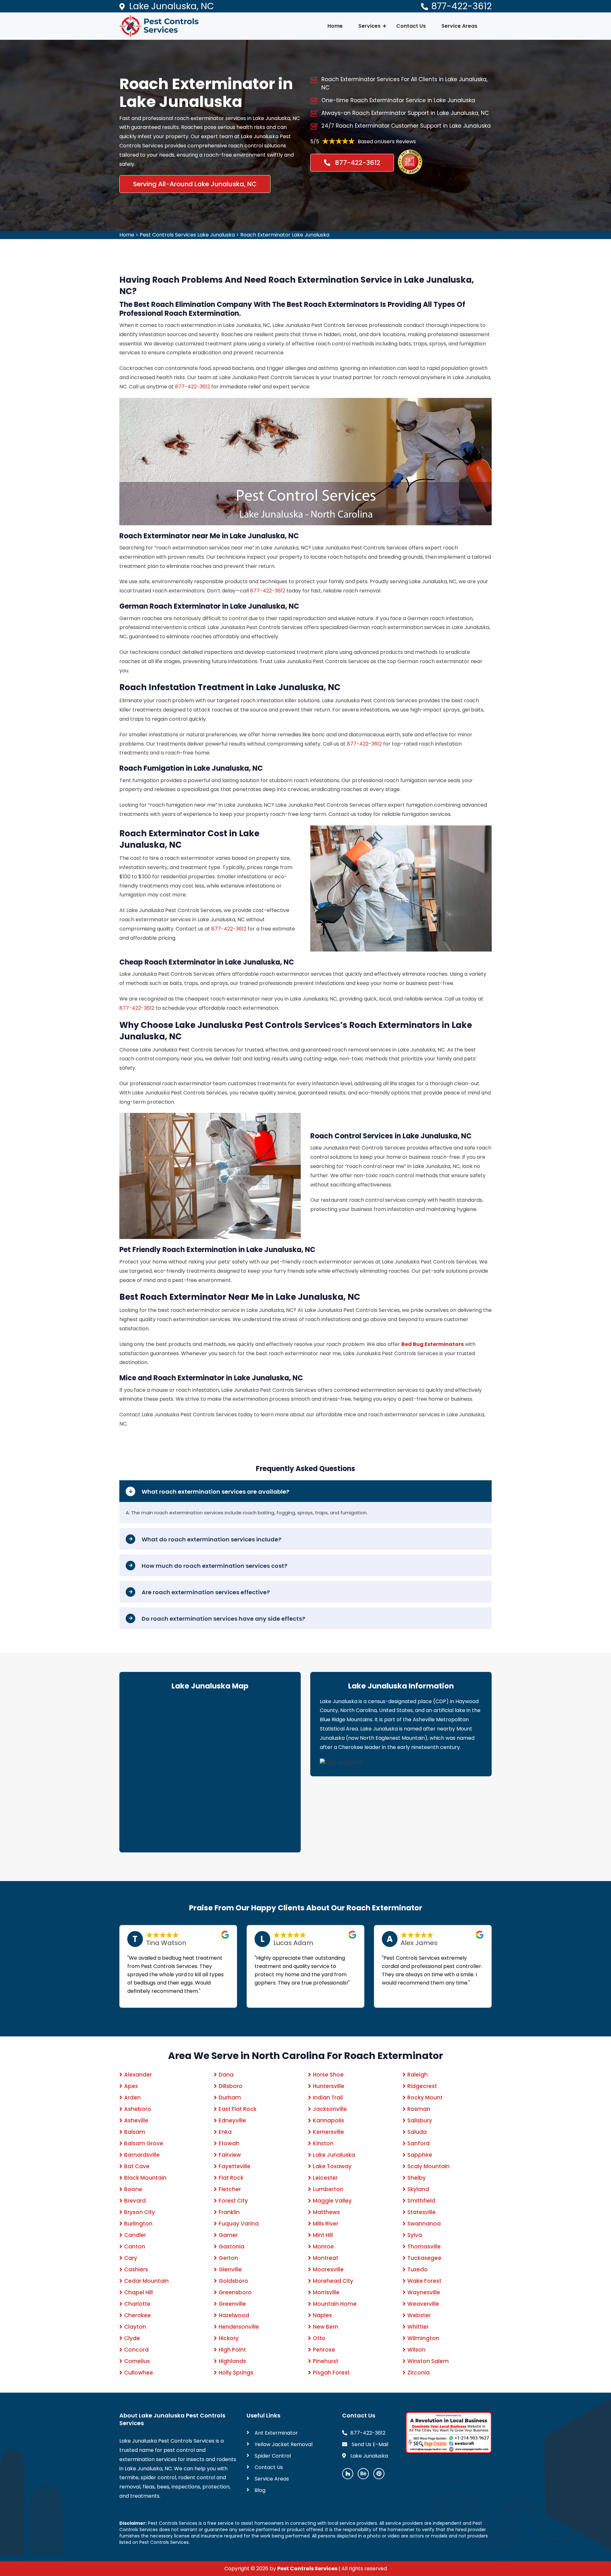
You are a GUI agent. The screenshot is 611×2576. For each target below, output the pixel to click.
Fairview (230, 2155)
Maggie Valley (332, 2201)
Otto (319, 2338)
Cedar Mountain (146, 2281)
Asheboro (138, 2109)
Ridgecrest (422, 2086)
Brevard (135, 2201)
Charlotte (137, 2304)
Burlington (138, 2224)
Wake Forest (424, 2281)
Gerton (228, 2258)
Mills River (326, 2224)
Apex (131, 2086)
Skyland (418, 2189)
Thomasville (424, 2247)
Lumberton (328, 2189)
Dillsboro (231, 2086)
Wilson (416, 2350)
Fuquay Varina (239, 2224)
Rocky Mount (425, 2098)
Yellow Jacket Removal (284, 2444)
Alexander (138, 2075)
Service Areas (459, 26)
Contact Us (411, 26)
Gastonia (232, 2247)
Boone (133, 2189)
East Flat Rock (238, 2109)
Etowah (229, 2143)
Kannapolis (328, 2120)
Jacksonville (330, 2109)
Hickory (229, 2338)
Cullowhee (139, 2373)
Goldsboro (233, 2281)
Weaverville (423, 2304)
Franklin (229, 2212)
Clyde (132, 2338)
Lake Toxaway (332, 2166)
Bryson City (140, 2212)
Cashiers (136, 2269)
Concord (136, 2350)
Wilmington (423, 2338)
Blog (260, 2490)
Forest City (233, 2201)
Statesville (421, 2212)
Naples (322, 2315)
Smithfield (421, 2201)
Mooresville (328, 2269)
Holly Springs (236, 2373)
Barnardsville (142, 2155)
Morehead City (333, 2281)
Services (369, 26)
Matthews (326, 2212)
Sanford (418, 2143)
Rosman (419, 2109)
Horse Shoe (328, 2075)
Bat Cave (137, 2166)
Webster (419, 2315)
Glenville (230, 2269)
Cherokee (137, 2315)
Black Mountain (145, 2178)
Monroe (323, 2247)
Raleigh (418, 2075)
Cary (131, 2258)
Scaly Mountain (428, 2166)
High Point (232, 2350)
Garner (228, 2235)
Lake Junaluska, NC (172, 6)
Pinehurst (326, 2361)
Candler (135, 2235)
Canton (135, 2247)
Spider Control (273, 2456)
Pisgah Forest (331, 2373)
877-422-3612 (461, 6)
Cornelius (137, 2361)
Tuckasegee (424, 2258)
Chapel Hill (138, 2292)
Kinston (323, 2143)
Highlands (232, 2361)
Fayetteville (235, 2166)
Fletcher (230, 2189)
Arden (132, 2098)
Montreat (326, 2258)
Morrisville (326, 2292)
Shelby (417, 2178)
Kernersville (328, 2132)
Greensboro (235, 2292)
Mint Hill (323, 2235)
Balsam (135, 2132)
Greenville (232, 2304)
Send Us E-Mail (369, 2444)
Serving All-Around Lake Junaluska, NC (195, 184)
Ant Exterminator (276, 2433)
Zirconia (418, 2373)
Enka (225, 2132)
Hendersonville (239, 2327)
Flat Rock (231, 2178)
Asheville (136, 2120)
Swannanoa (424, 2224)
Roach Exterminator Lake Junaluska (285, 235)
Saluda (417, 2132)
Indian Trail (328, 2098)
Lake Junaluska (334, 2155)
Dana (226, 2075)
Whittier (418, 2327)
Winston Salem (428, 2361)
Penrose (324, 2350)
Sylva (415, 2235)
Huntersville (329, 2086)
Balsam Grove (144, 2143)
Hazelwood (234, 2315)
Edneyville (232, 2120)
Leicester (325, 2178)
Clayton (135, 2327)
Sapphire (420, 2155)
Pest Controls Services (307, 2569)
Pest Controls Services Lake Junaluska (187, 235)
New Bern (326, 2327)
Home (335, 26)
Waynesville (424, 2292)
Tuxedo (418, 2269)
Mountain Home (335, 2304)
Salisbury (420, 2120)
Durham (230, 2098)
